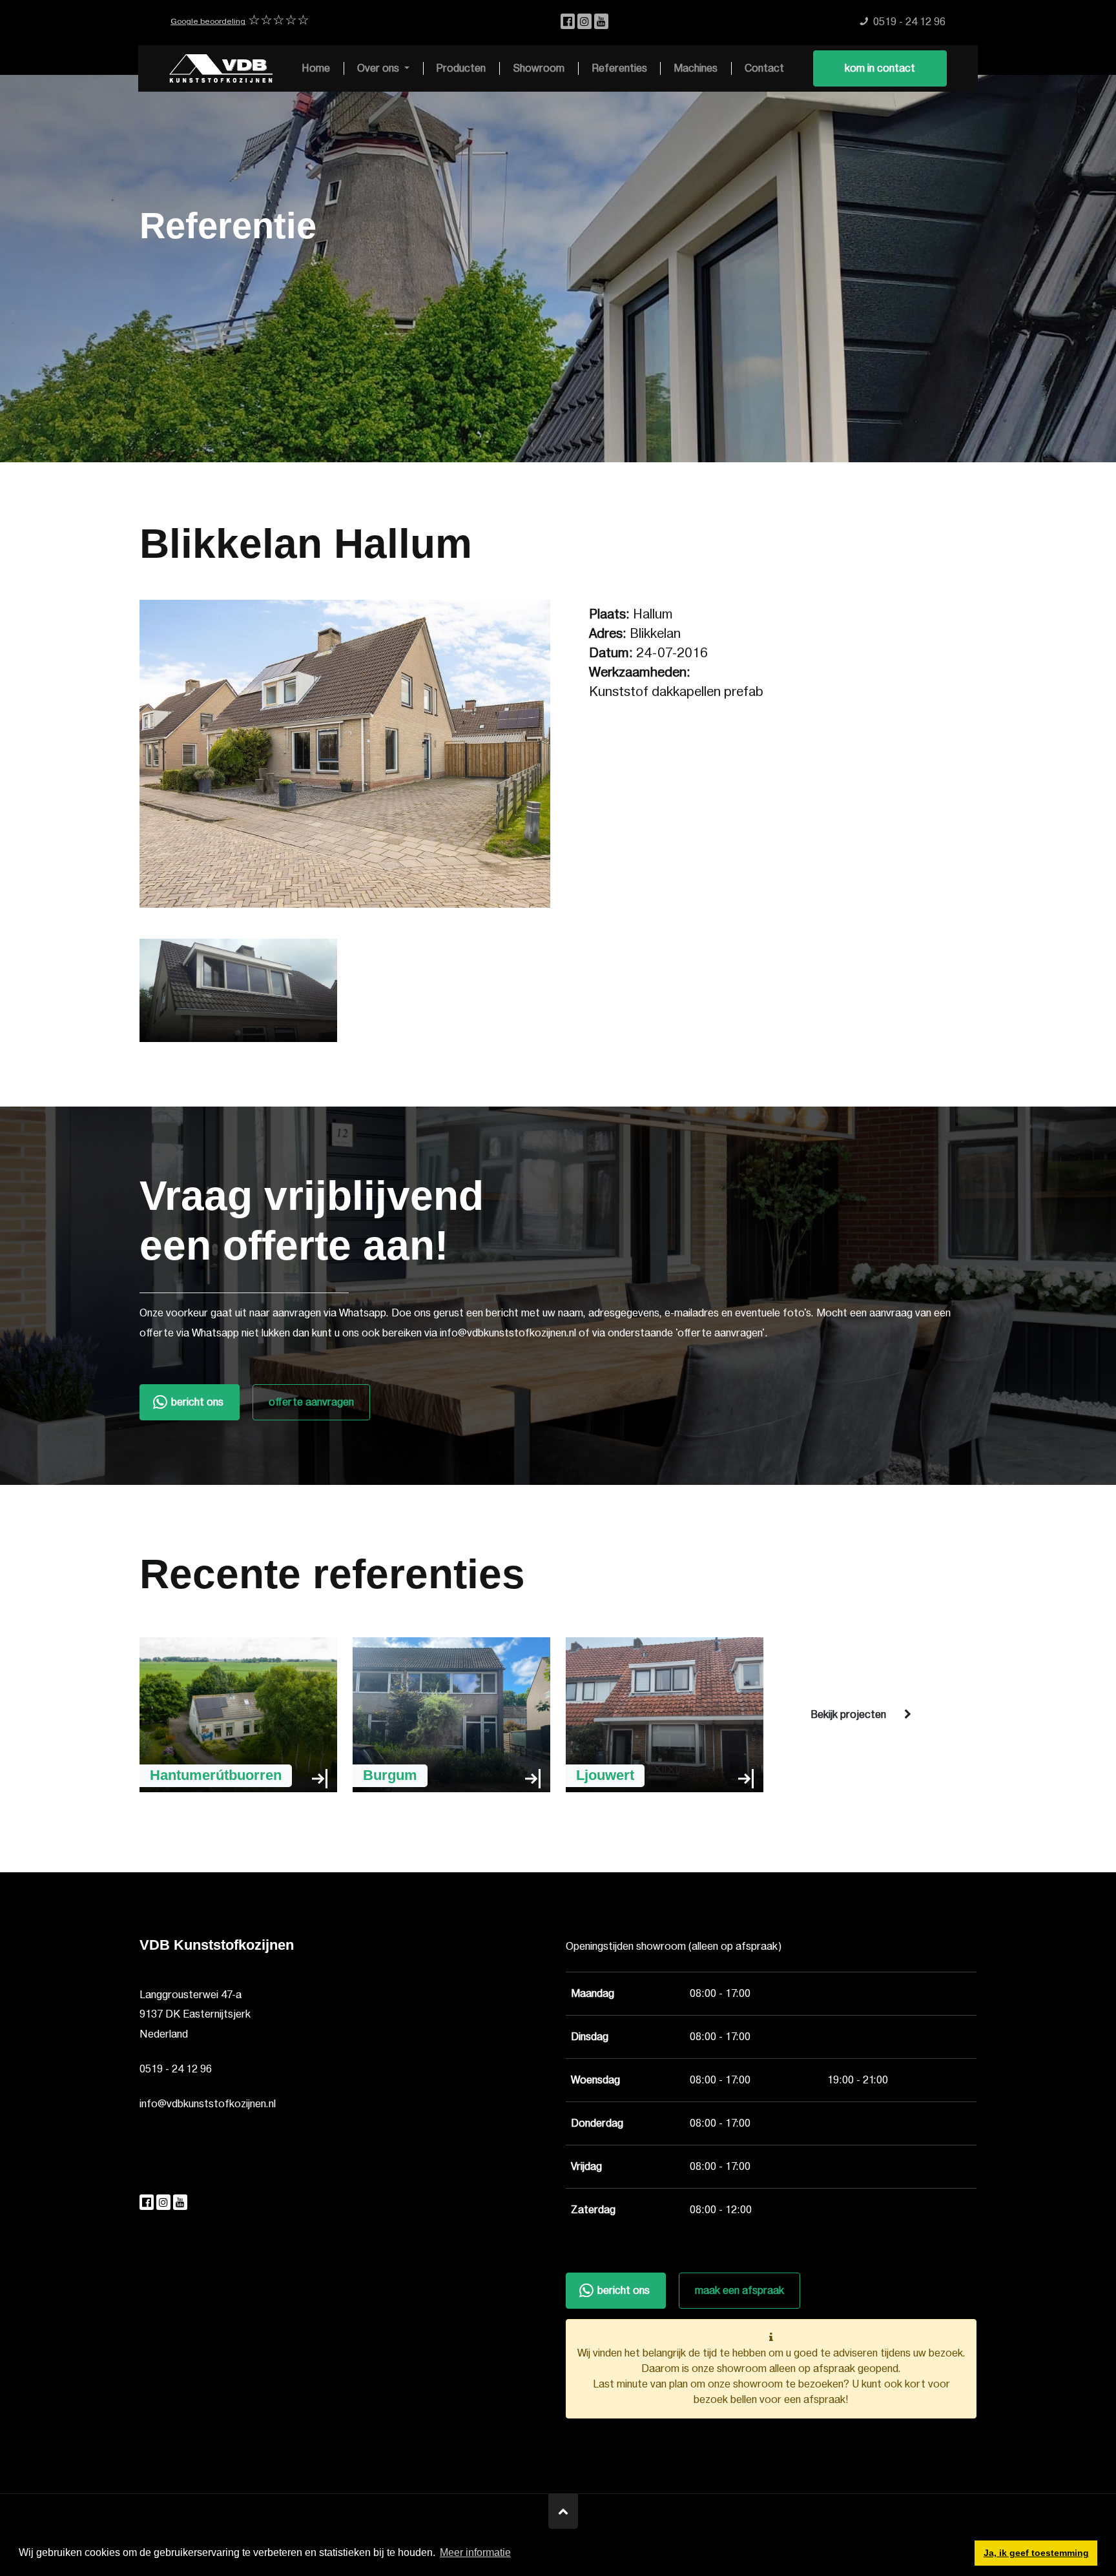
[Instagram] (586, 22)
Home (316, 68)
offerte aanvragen (311, 1402)
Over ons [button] (379, 68)
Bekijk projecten (848, 1715)
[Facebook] (569, 22)
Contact (764, 68)
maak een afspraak (739, 2291)
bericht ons (197, 1402)
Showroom (539, 68)
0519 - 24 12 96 (176, 2069)
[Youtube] (601, 22)
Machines (696, 68)
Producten (461, 68)
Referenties (619, 68)
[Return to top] (563, 2511)
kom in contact (880, 68)
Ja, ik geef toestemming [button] (1036, 2553)
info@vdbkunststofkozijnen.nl (208, 2104)
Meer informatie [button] (475, 2552)
